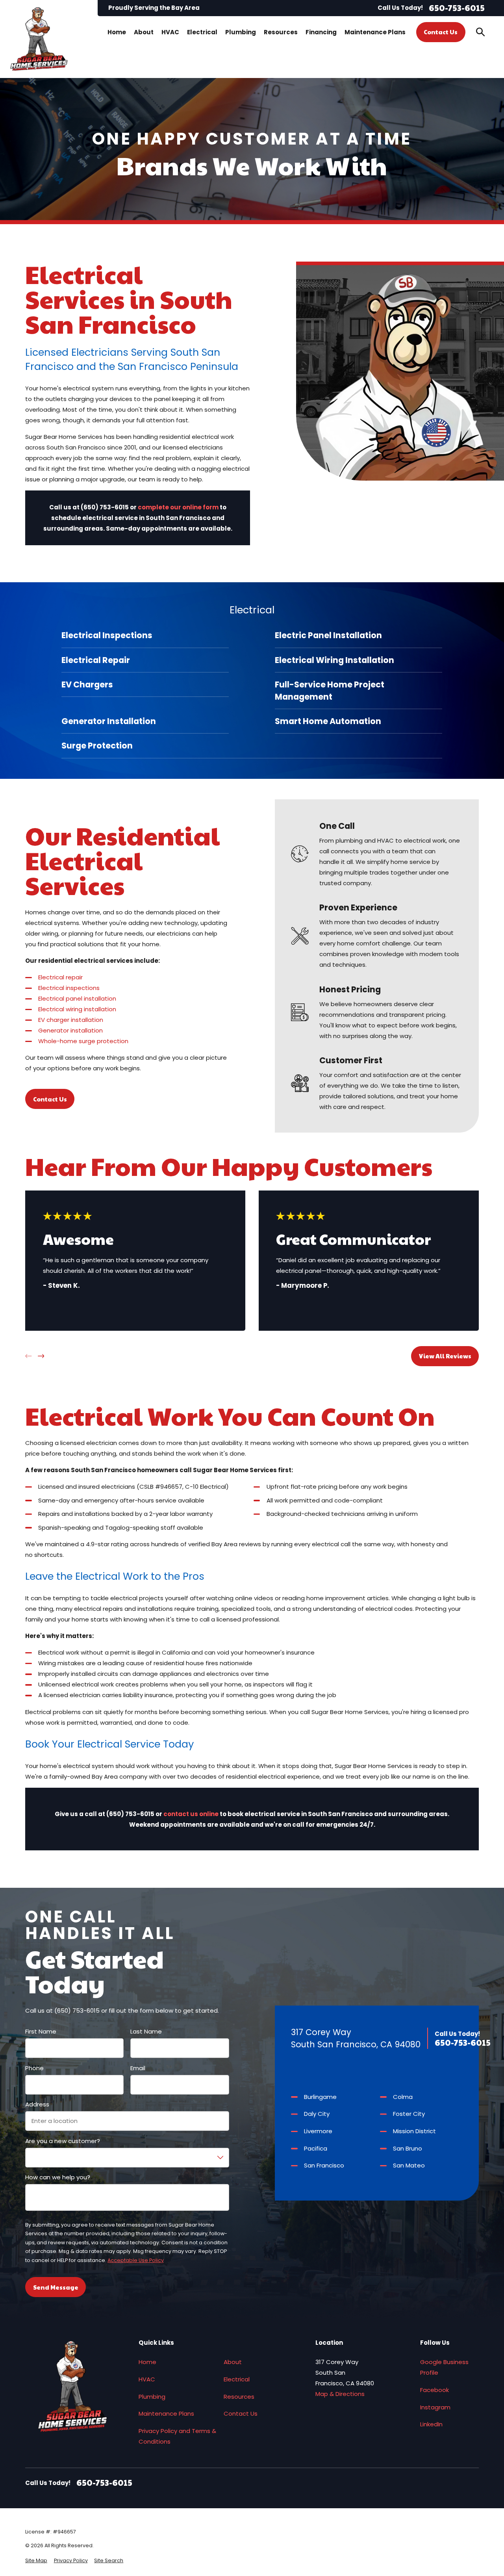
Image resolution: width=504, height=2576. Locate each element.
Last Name (146, 2032)
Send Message (56, 2287)
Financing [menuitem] (321, 32)
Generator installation (70, 1030)
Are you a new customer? (63, 2141)
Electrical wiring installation (77, 1009)
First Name (41, 2032)
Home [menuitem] (117, 32)
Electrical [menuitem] (202, 32)
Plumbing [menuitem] (241, 32)
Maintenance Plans (166, 2413)
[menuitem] (145, 635)
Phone (34, 2068)
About (233, 2362)
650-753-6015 (457, 8)
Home (147, 2362)
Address (37, 2104)
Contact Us (441, 32)
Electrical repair (60, 977)
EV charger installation (71, 1020)
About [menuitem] (144, 32)
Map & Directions (340, 2394)
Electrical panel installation (77, 998)
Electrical (237, 2379)
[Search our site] (481, 32)
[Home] (39, 39)
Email (138, 2068)
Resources (239, 2397)
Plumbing (152, 2397)
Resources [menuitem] (281, 32)
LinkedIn (431, 2424)
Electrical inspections (69, 988)
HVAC (147, 2379)
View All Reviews (445, 1356)
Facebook (435, 2390)
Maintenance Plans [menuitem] (375, 32)
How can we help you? (58, 2177)
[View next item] (41, 1356)
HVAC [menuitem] (170, 32)
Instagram (435, 2407)
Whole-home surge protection (83, 1041)
